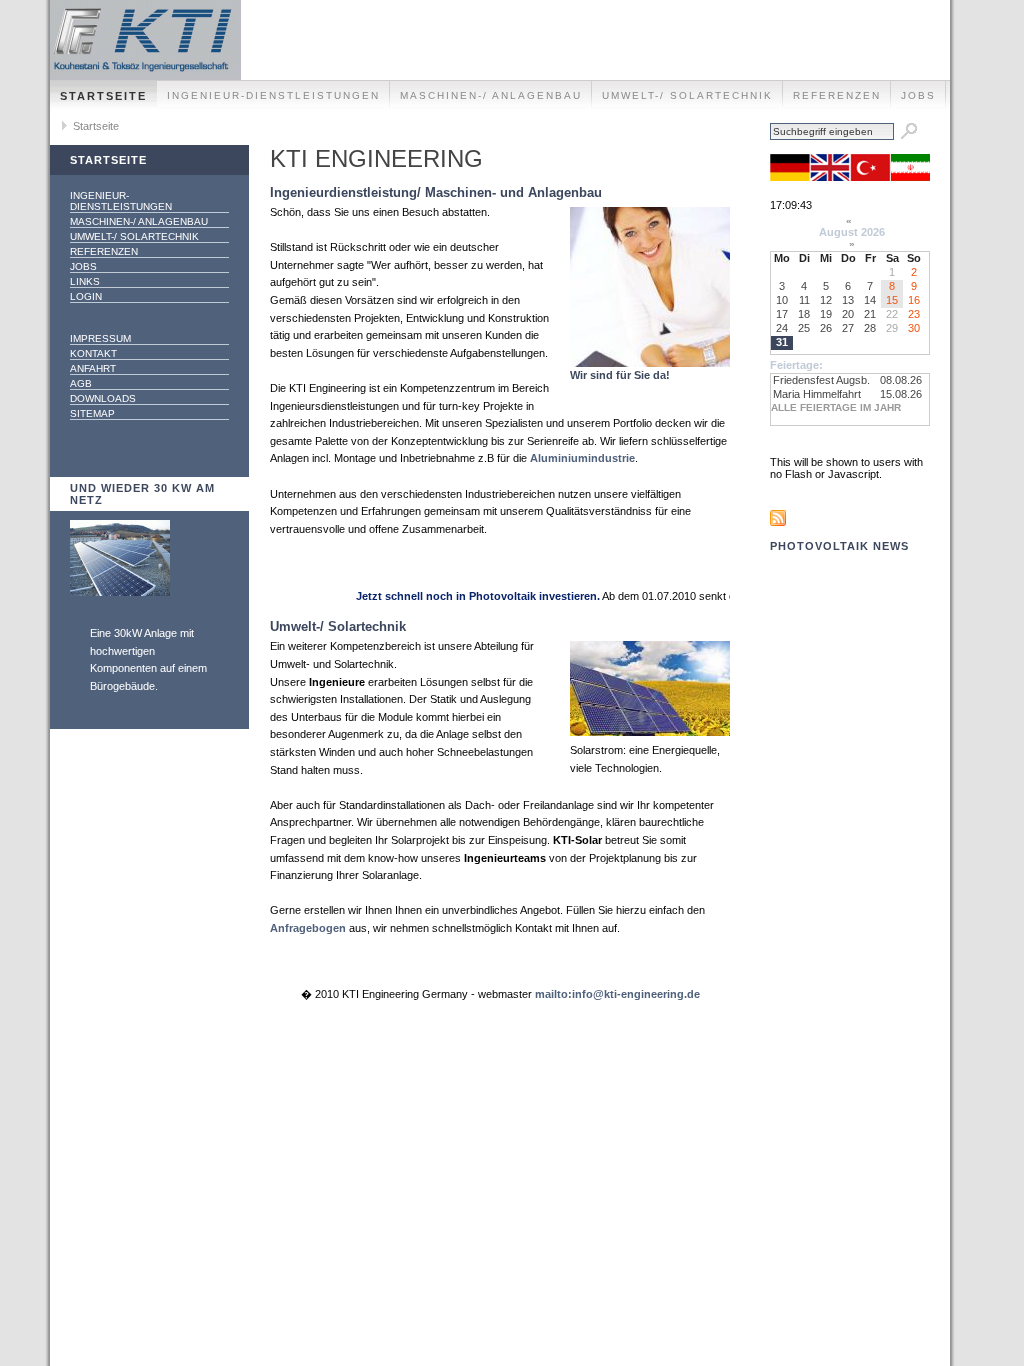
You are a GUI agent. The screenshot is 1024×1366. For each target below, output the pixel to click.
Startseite (103, 96)
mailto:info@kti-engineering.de (617, 994)
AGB (81, 383)
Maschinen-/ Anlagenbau (491, 95)
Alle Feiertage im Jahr (836, 407)
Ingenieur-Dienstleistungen (273, 95)
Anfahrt (93, 368)
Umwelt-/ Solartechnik (687, 95)
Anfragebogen (308, 928)
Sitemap (92, 413)
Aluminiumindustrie (582, 458)
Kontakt (93, 353)
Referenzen (837, 95)
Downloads (103, 398)
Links (85, 281)
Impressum (100, 338)
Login (86, 296)
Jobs (918, 95)
